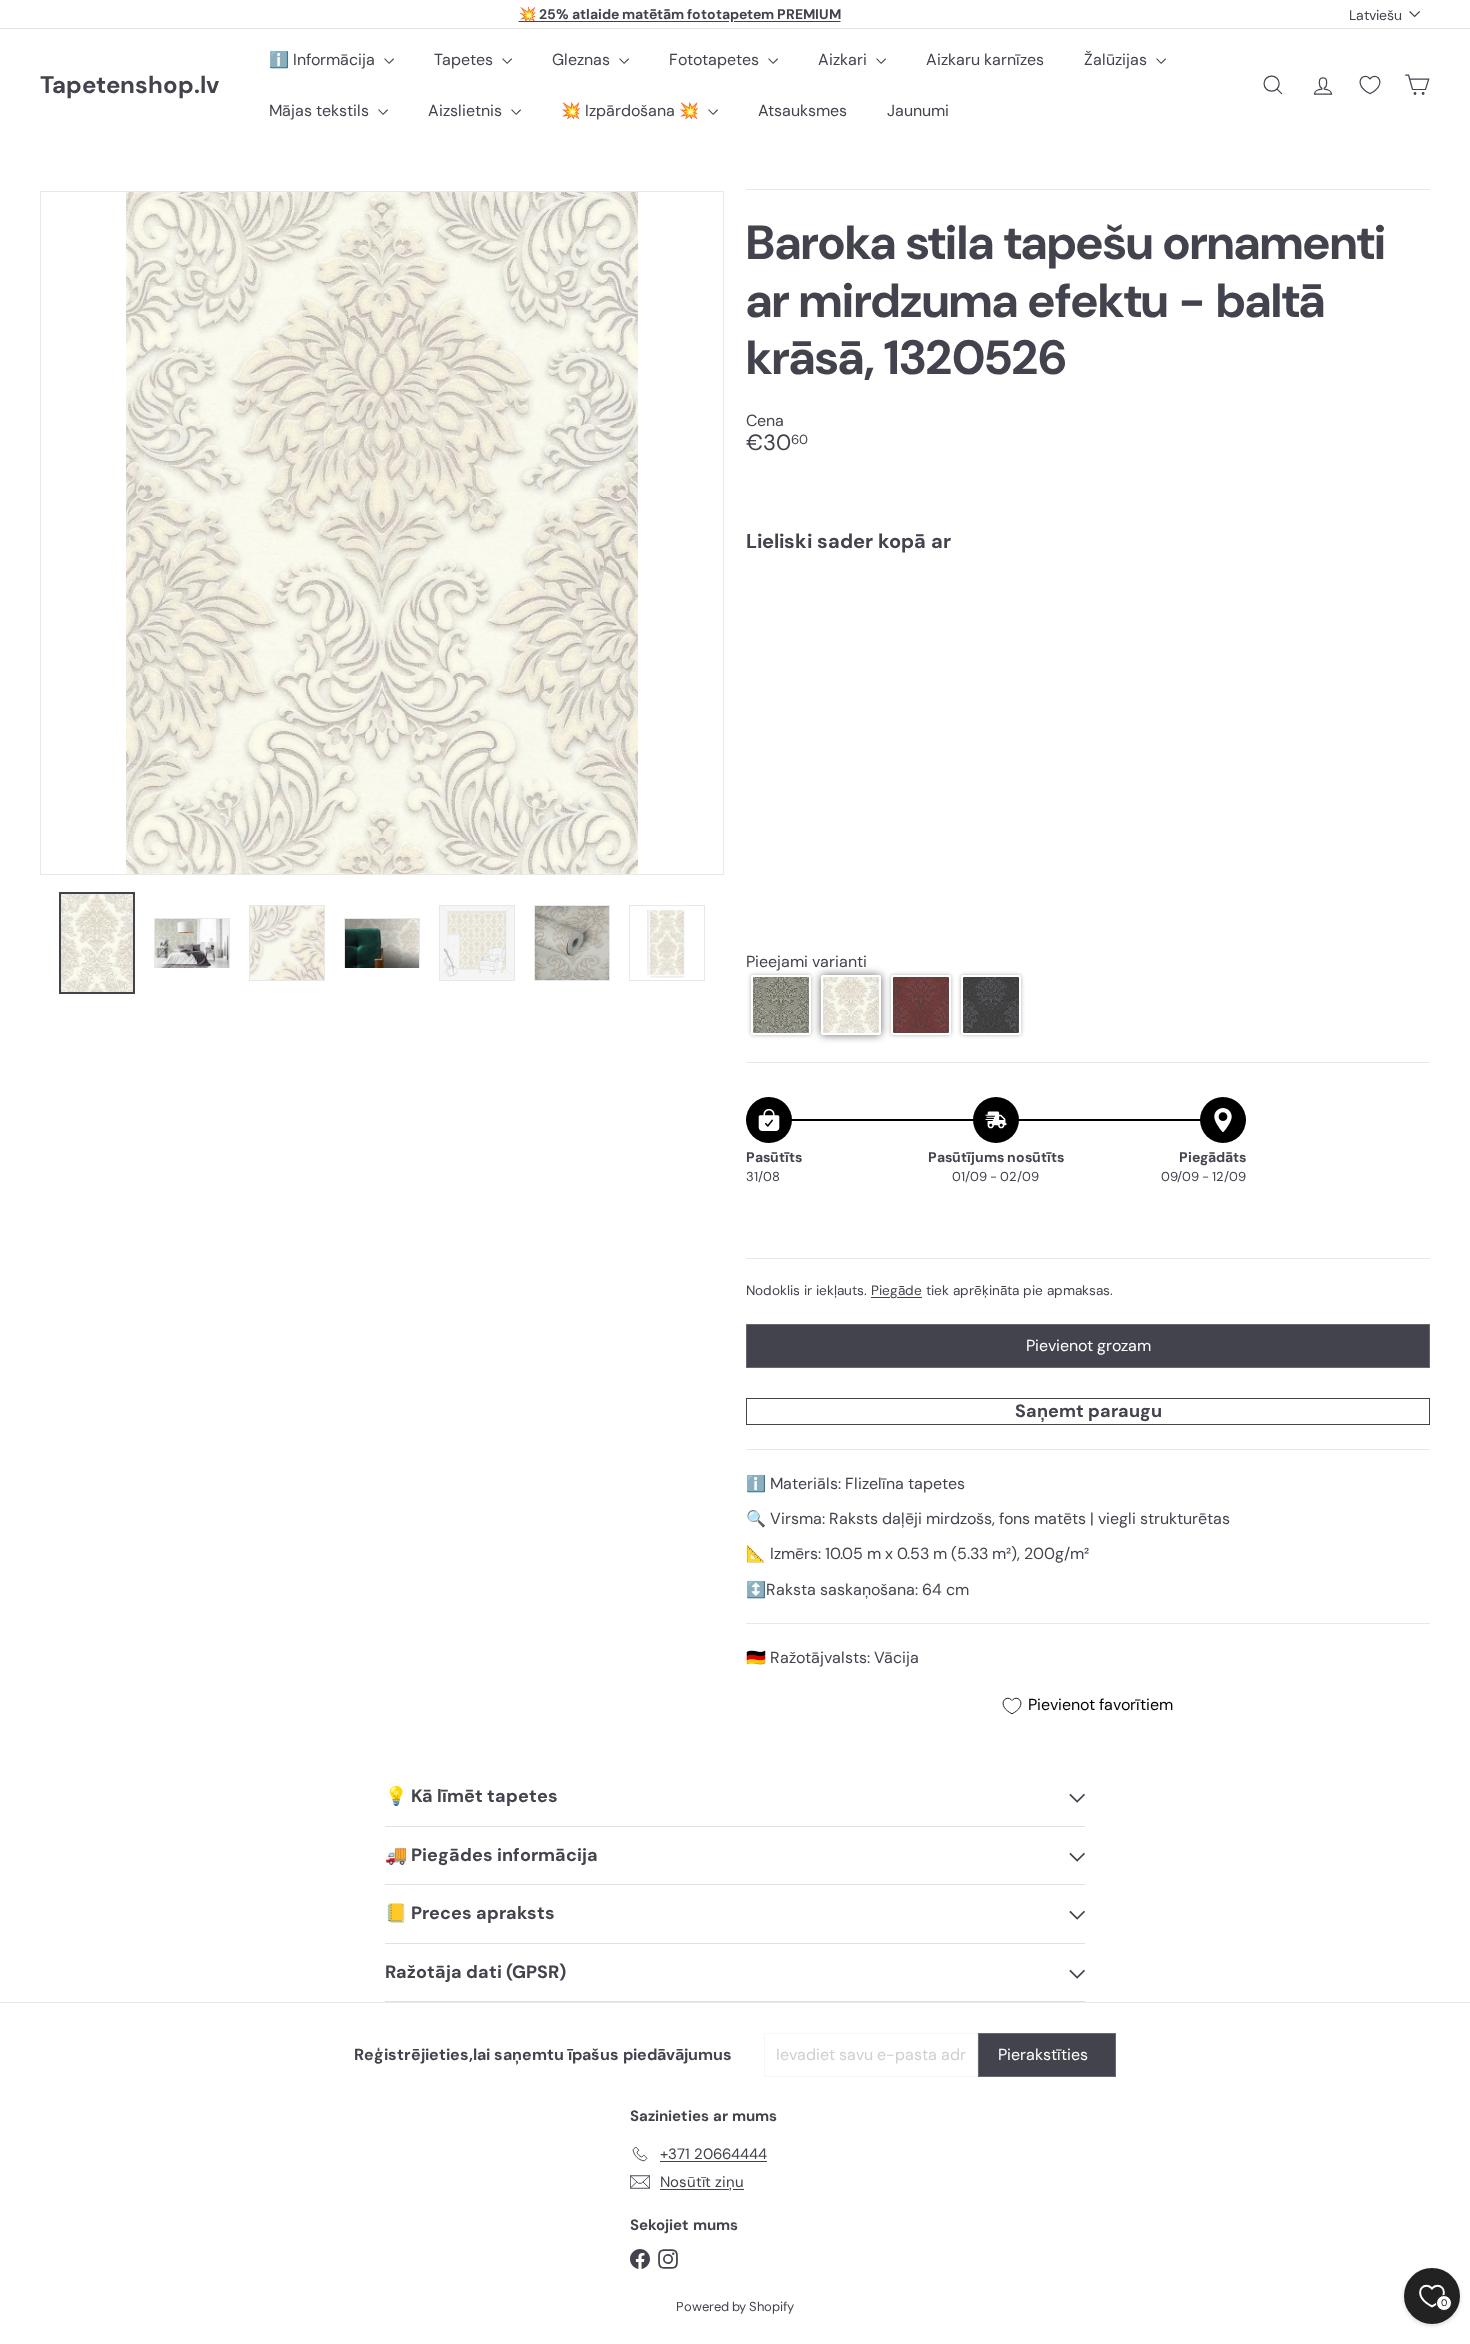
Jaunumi (918, 110)
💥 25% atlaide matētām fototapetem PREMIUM (680, 14)
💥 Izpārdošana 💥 (632, 110)
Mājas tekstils (321, 110)
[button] (781, 1005)
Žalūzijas (1117, 59)
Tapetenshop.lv (129, 85)
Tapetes (465, 59)
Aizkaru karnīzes (985, 59)
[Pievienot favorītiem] (1403, 609)
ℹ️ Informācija (324, 59)
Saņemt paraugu (1088, 1411)
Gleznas (583, 59)
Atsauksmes (802, 110)
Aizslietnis (467, 110)
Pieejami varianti (806, 962)
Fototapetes (716, 59)
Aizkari (844, 59)
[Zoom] (382, 533)
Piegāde (896, 1290)
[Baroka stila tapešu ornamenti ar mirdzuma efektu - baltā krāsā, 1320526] (1088, 639)
